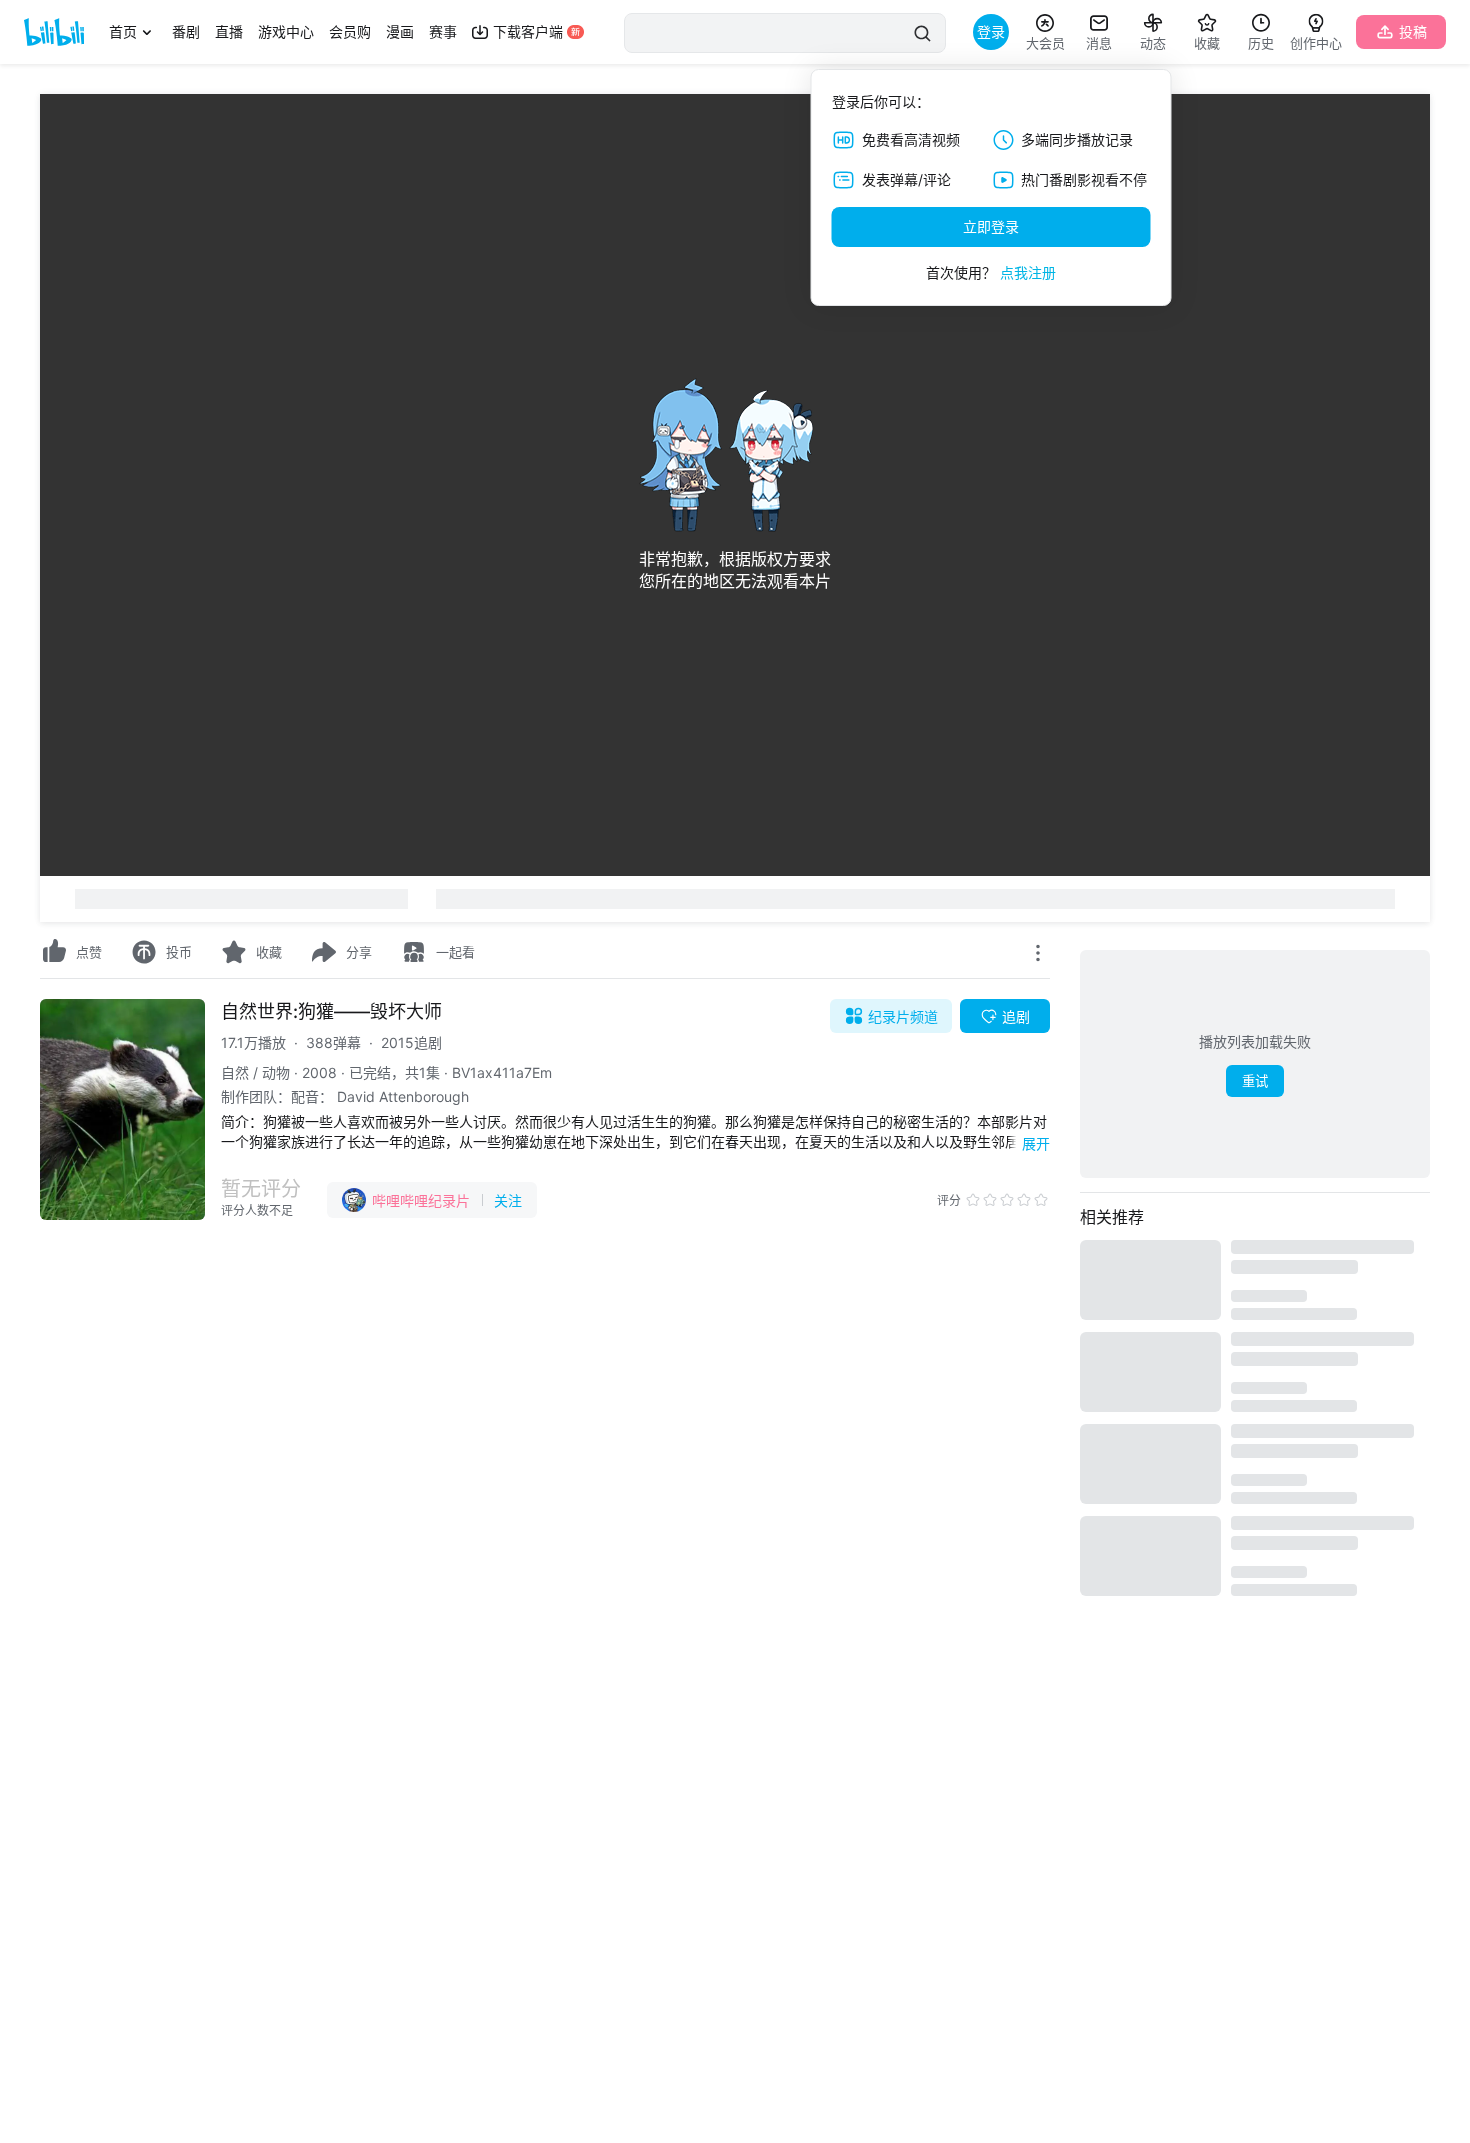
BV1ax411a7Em (502, 1072)
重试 (1255, 1081)
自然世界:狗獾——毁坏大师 (331, 1011)
